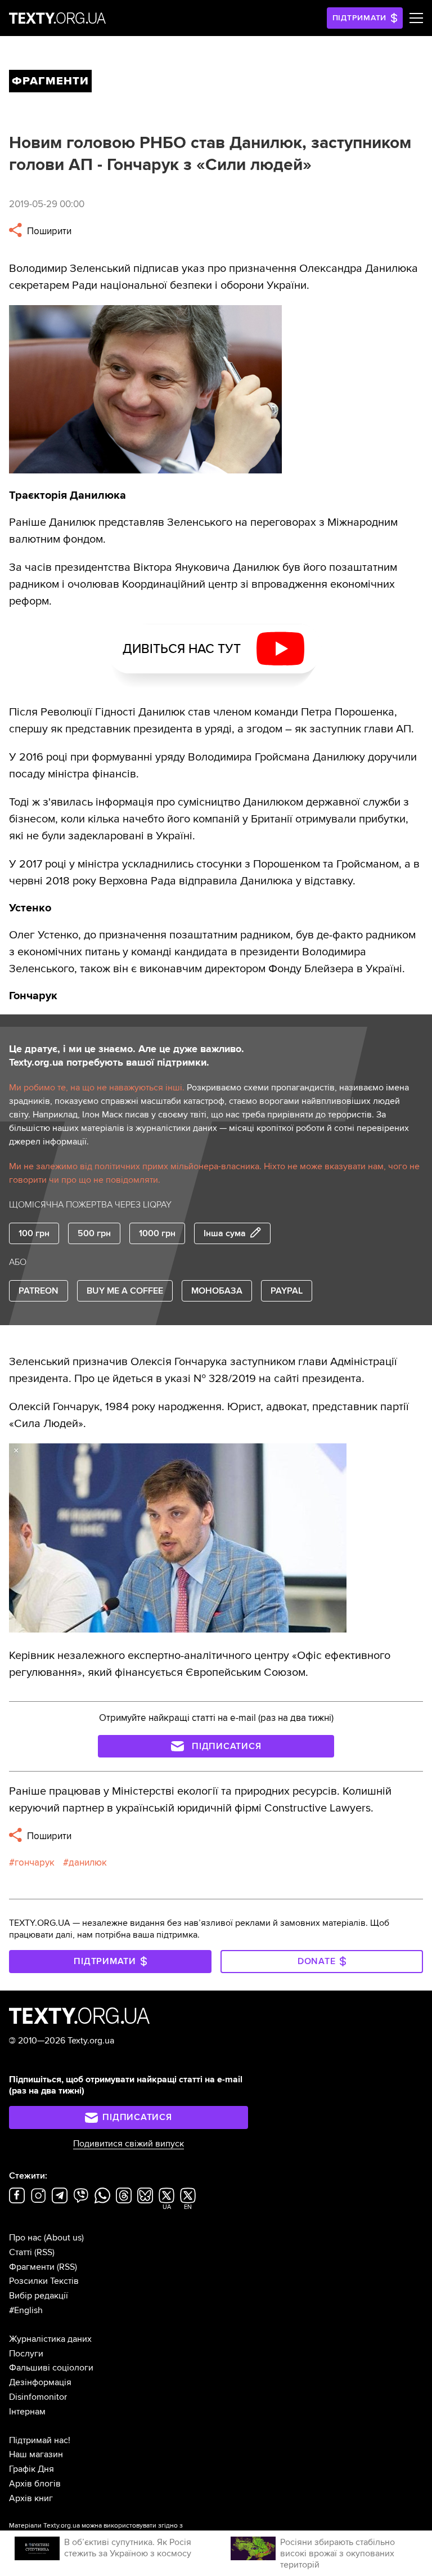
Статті (21, 2252)
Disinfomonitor (38, 2397)
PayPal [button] (287, 1291)
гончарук (35, 1862)
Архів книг (31, 2498)
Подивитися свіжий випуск (129, 2144)
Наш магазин (36, 2454)
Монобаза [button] (217, 1291)
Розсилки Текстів (44, 2281)
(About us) (64, 2238)
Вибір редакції (39, 2296)
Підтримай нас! (40, 2440)
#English (26, 2310)
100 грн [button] (34, 1233)
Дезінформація (40, 2382)
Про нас (25, 2238)
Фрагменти (32, 2267)
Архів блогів (35, 2484)
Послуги (26, 2354)
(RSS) (44, 2252)
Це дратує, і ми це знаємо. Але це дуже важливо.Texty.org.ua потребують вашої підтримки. (127, 1056)
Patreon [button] (39, 1291)
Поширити (48, 231)
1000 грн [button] (157, 1233)
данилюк (88, 1862)
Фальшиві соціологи (51, 2368)
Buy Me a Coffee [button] (125, 1291)
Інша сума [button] (225, 1233)
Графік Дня (31, 2469)
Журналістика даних (50, 2339)
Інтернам (27, 2412)
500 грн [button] (94, 1233)
